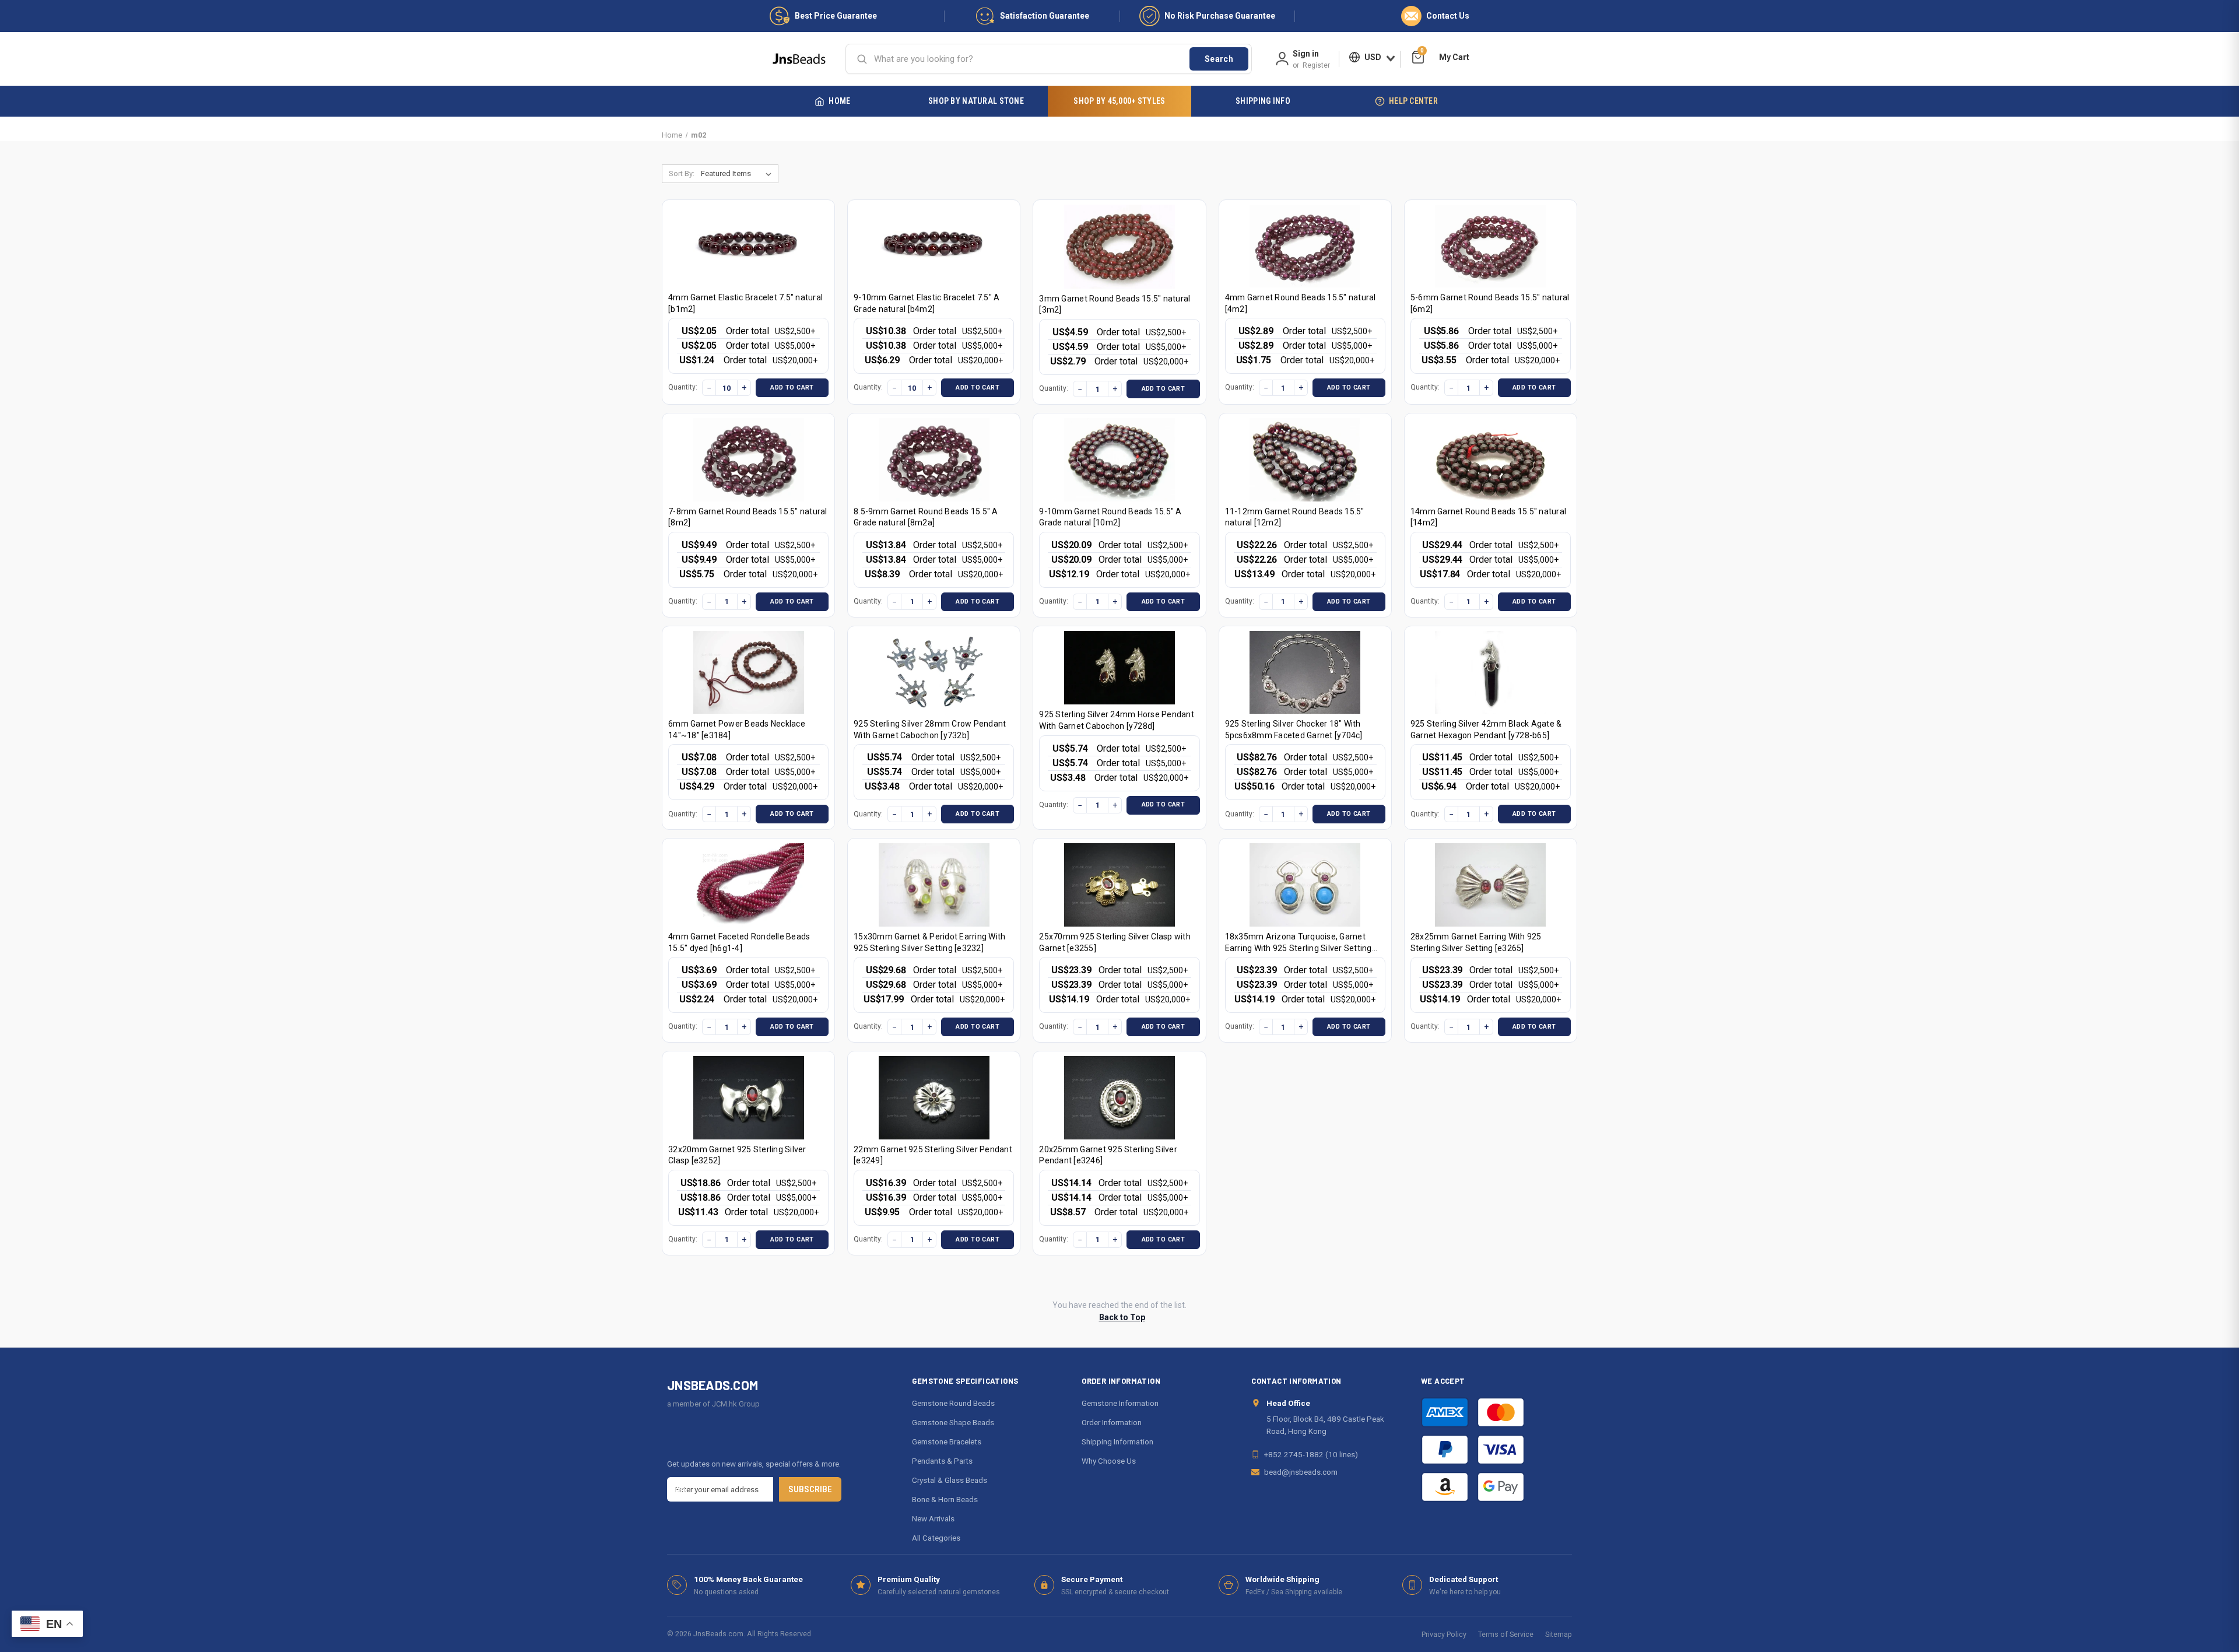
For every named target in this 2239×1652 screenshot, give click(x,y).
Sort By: (682, 173)
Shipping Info (1263, 101)
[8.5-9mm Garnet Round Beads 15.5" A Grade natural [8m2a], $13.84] (934, 460)
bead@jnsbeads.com (1301, 1472)
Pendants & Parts (942, 1461)
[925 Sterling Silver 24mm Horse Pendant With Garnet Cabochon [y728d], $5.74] (1119, 668)
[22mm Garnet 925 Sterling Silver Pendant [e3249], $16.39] (934, 1098)
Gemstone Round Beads (953, 1403)
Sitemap (1559, 1634)
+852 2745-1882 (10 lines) (1311, 1454)
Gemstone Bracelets (947, 1441)
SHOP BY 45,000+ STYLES (1119, 101)
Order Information (1112, 1422)
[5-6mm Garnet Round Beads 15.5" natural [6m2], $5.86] (1490, 246)
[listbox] (738, 174)
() (1422, 52)
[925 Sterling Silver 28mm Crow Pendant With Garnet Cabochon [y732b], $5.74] (934, 673)
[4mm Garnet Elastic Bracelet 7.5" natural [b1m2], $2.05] (749, 246)
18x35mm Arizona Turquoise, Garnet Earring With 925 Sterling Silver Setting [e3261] (1299, 948)
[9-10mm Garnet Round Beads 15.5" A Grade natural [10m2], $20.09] (1119, 460)
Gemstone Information (1120, 1403)
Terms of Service (1506, 1634)
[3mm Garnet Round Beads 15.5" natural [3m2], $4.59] (1119, 247)
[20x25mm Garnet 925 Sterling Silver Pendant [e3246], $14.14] (1119, 1098)
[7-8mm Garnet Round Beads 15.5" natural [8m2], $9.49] (749, 460)
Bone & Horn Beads (945, 1499)
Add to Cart (792, 387)
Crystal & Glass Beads (950, 1480)
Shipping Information (1117, 1441)
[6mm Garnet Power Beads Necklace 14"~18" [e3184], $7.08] (749, 673)
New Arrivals (933, 1518)
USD (1373, 57)
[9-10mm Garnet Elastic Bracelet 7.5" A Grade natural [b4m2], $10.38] (934, 246)
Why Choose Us (1109, 1461)
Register (1316, 65)
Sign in (1306, 54)
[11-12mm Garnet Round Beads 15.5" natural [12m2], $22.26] (1305, 460)
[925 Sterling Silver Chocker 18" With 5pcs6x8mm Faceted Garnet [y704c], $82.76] (1305, 673)
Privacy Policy (1444, 1634)
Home (839, 101)
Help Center (1413, 101)
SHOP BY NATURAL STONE (976, 101)
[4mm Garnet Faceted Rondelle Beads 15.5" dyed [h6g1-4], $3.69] (749, 885)
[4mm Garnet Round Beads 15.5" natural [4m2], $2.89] (1305, 246)
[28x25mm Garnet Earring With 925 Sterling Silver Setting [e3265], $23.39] (1490, 885)
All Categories (936, 1538)
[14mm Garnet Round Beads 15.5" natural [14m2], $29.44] (1490, 460)
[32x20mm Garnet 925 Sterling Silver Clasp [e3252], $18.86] (749, 1098)
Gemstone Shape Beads (953, 1422)
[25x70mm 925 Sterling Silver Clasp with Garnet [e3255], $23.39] (1119, 885)
